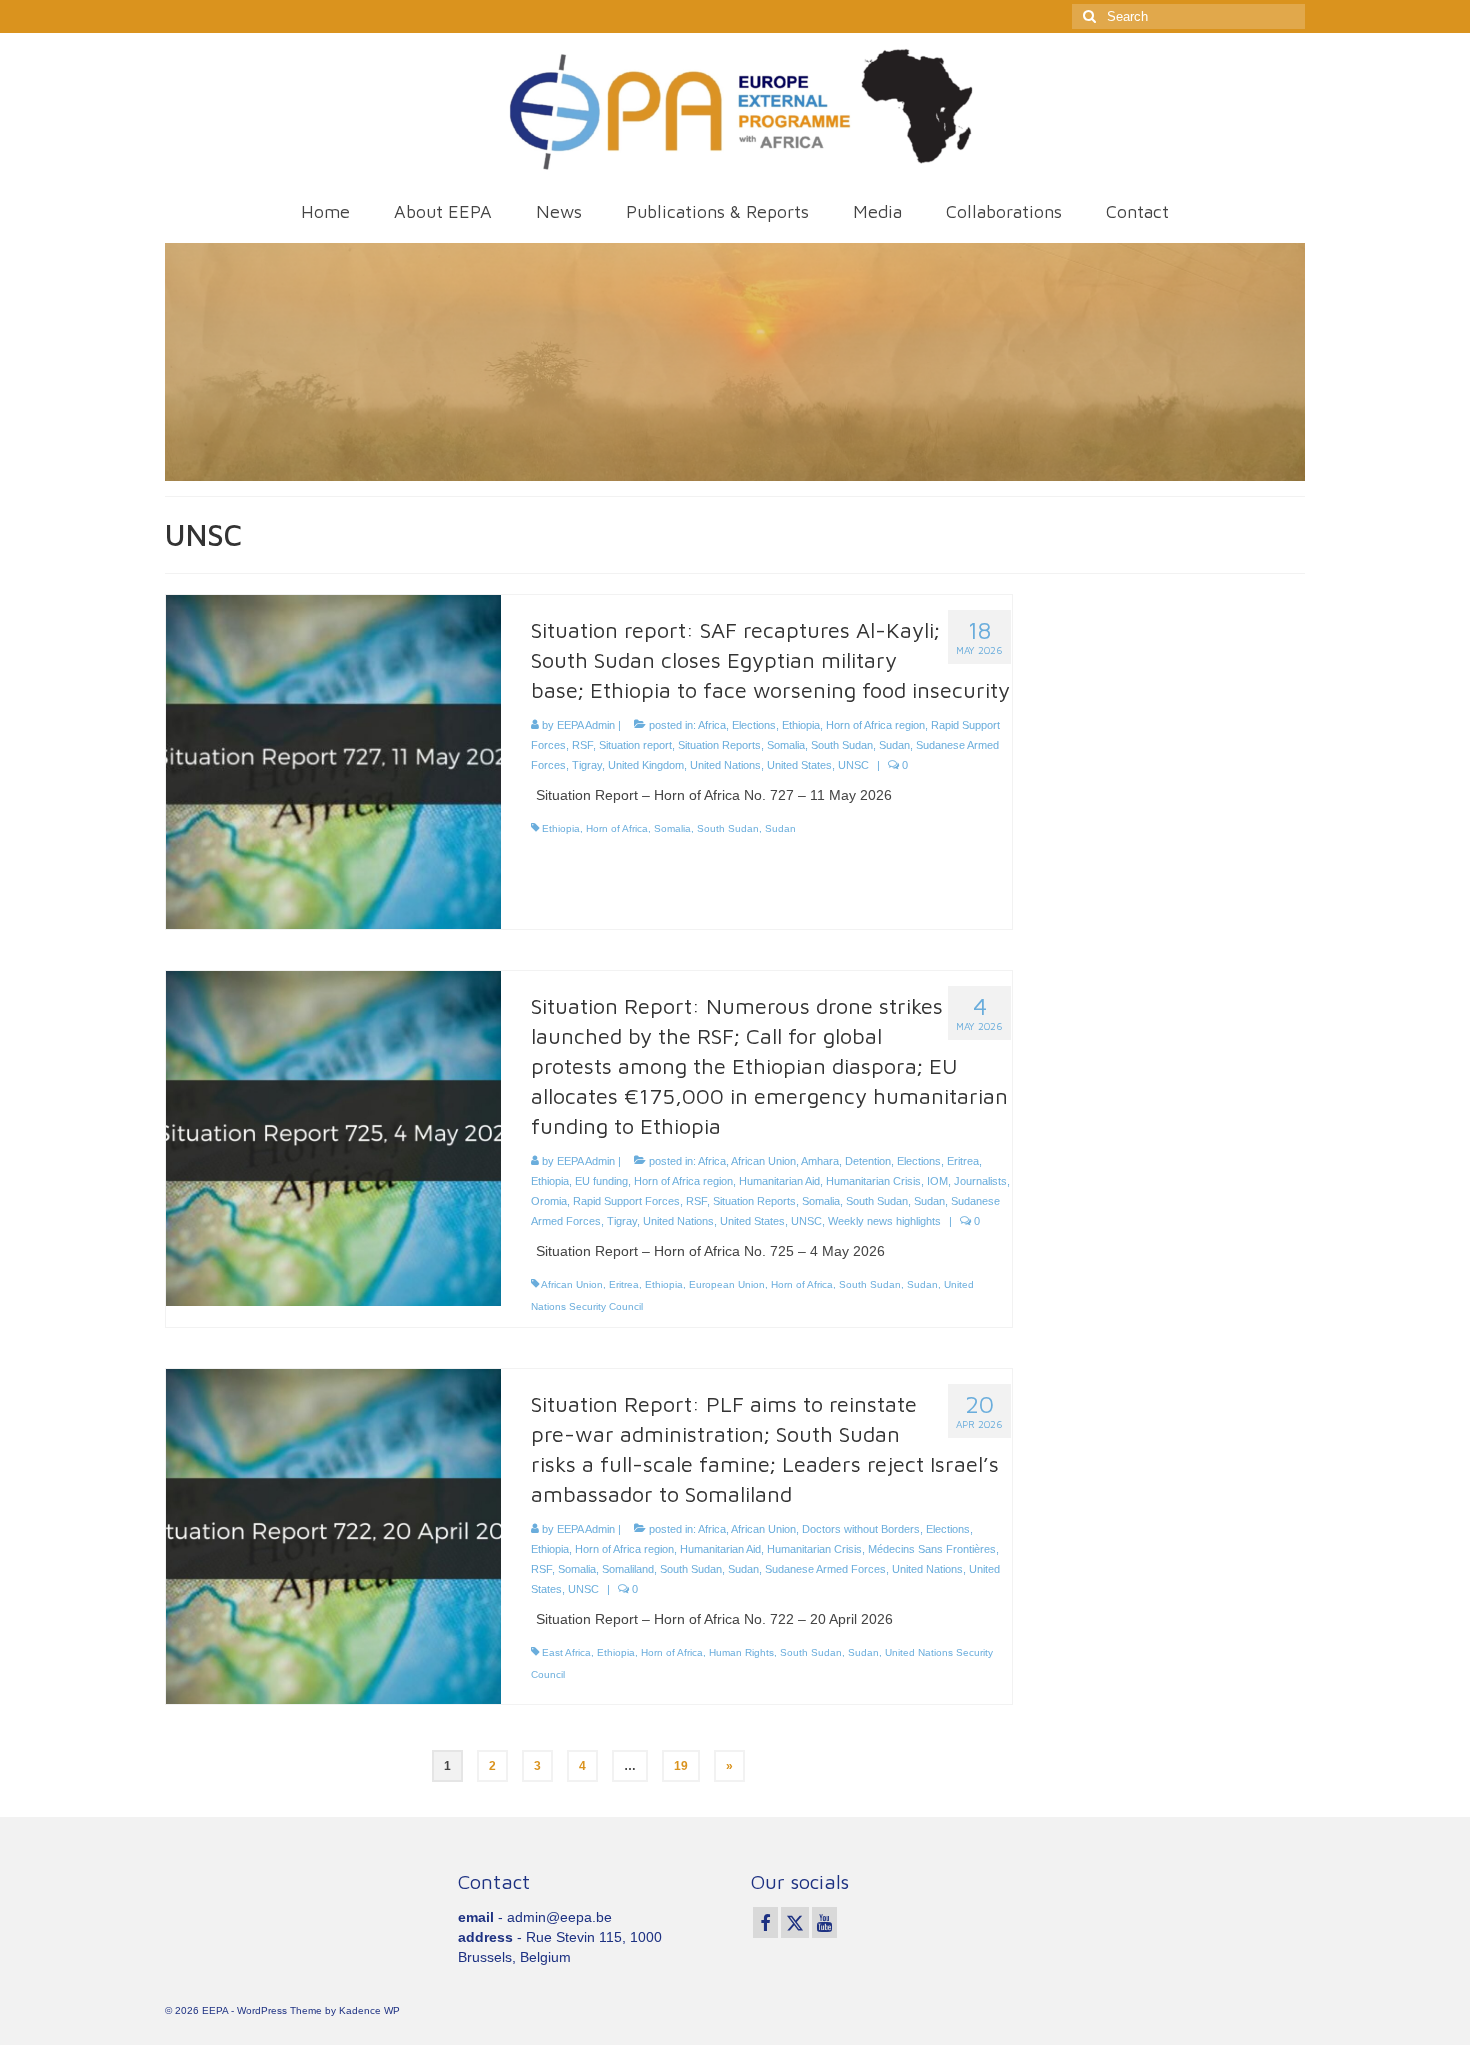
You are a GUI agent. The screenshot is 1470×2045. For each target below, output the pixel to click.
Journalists (980, 1181)
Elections (754, 725)
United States (799, 765)
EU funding (601, 1181)
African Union (763, 1161)
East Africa (566, 1652)
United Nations (725, 765)
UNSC (853, 765)
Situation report (635, 745)
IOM (937, 1181)
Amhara (820, 1161)
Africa (712, 725)
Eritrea (963, 1161)
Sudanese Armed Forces (825, 1569)
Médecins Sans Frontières (932, 1549)
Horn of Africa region (875, 725)
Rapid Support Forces (626, 1201)
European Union (727, 1284)
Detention (868, 1161)
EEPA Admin (586, 725)
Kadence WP (369, 2010)
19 (681, 1766)
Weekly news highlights (884, 1221)
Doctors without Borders (861, 1529)
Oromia (549, 1201)
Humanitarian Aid (779, 1181)
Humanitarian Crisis (873, 1181)
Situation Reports (719, 745)
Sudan (894, 745)
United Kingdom (646, 765)
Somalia (786, 745)
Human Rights (741, 1652)
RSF (582, 745)
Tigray (587, 765)
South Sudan (842, 745)
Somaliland (628, 1569)
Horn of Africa (617, 828)
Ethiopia (801, 725)
